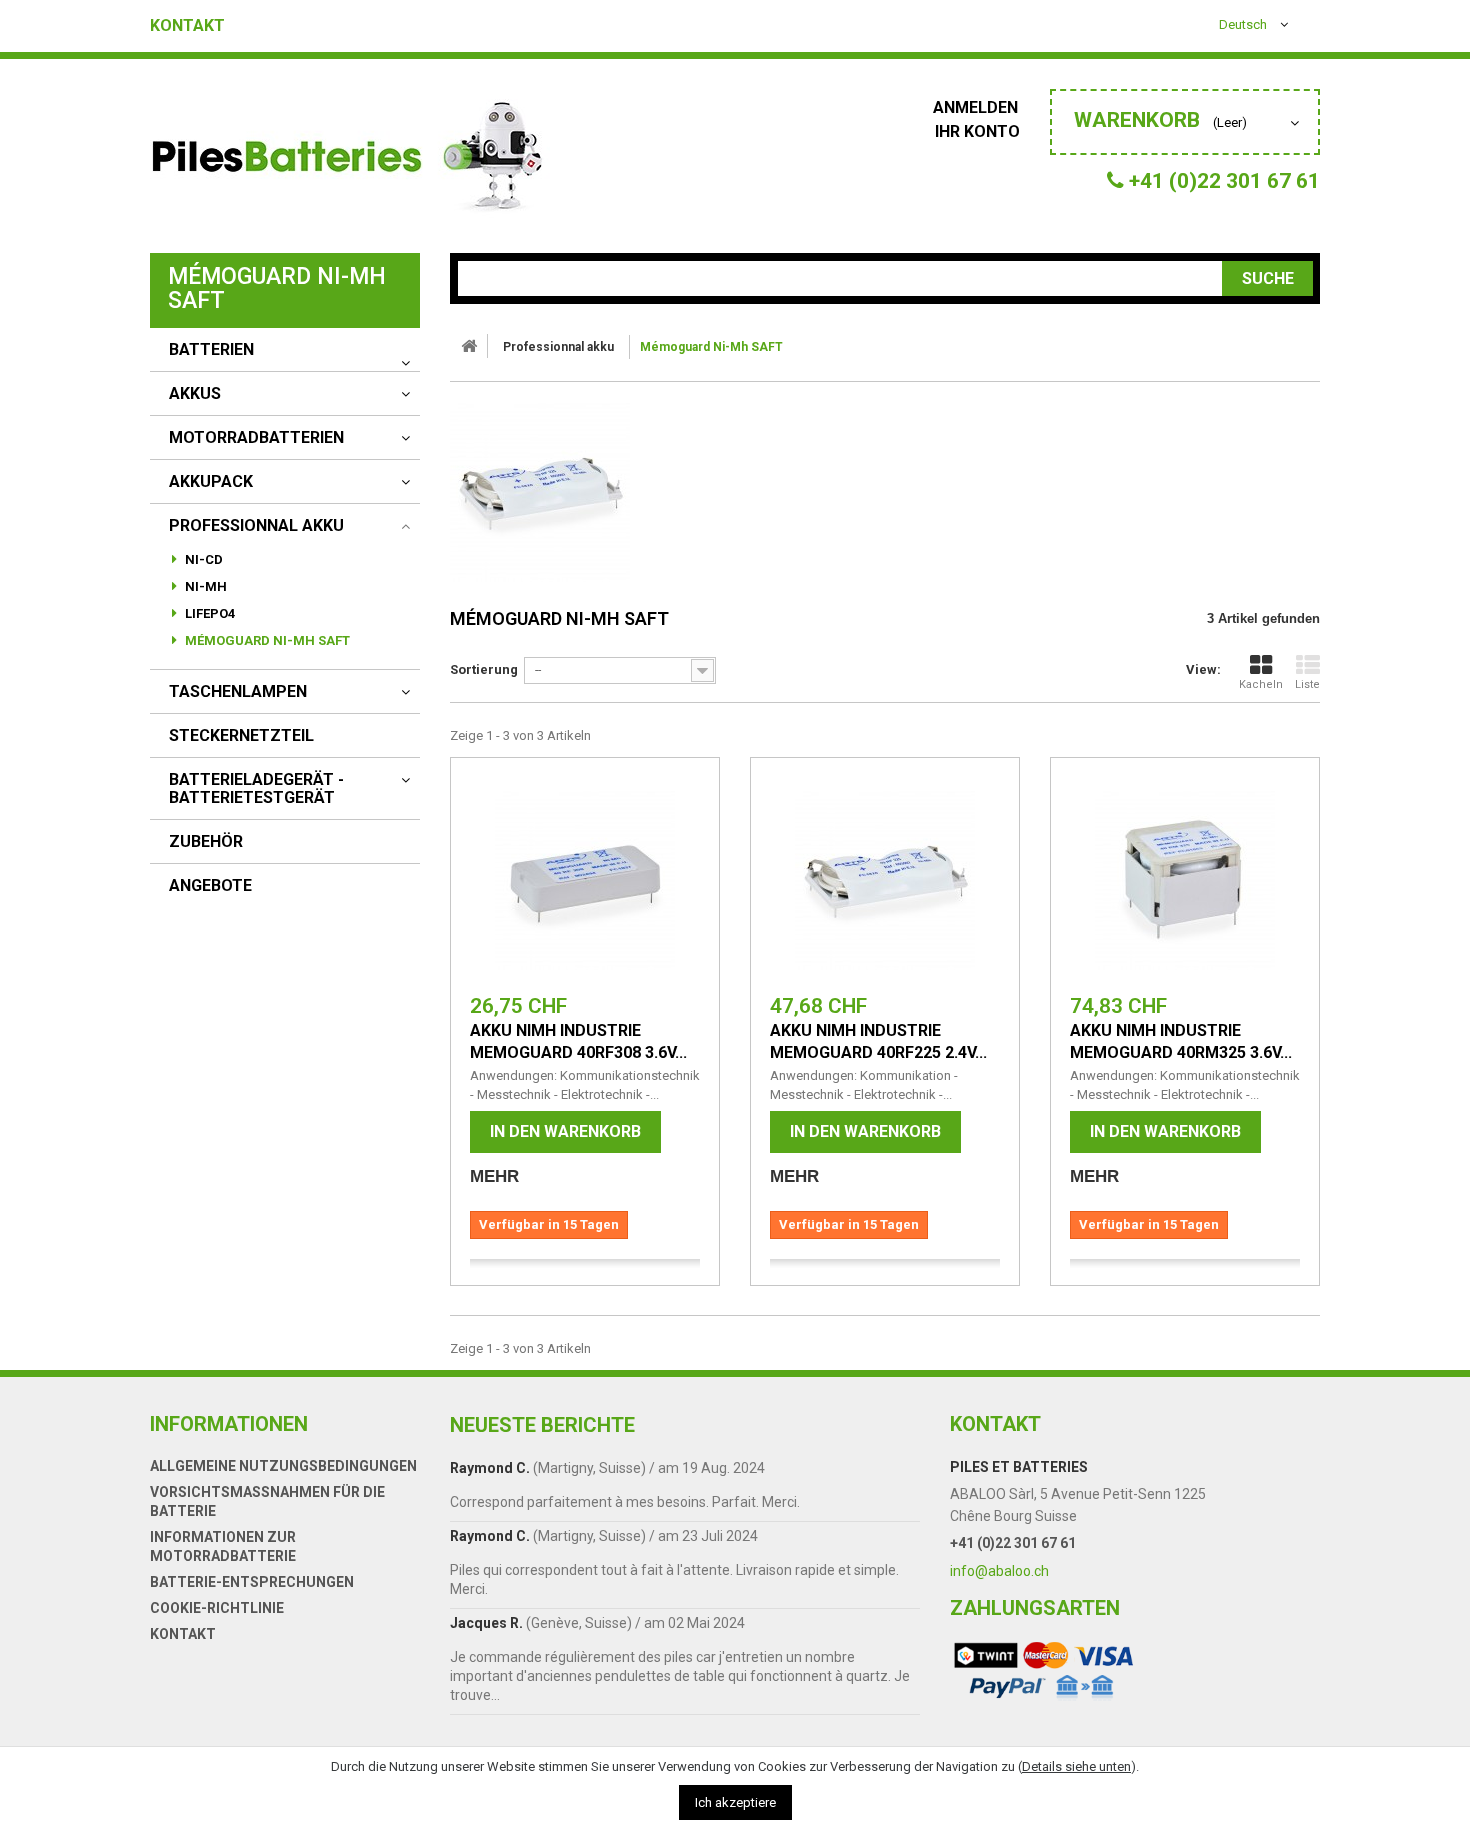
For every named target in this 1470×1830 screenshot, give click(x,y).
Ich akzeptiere (735, 1802)
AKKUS (195, 394)
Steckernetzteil (241, 736)
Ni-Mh (204, 586)
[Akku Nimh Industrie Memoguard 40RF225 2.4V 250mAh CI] (885, 880)
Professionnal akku (256, 526)
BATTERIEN (211, 350)
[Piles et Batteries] (350, 161)
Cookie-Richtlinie (217, 1608)
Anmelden (977, 107)
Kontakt (187, 26)
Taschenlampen (238, 692)
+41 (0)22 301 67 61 (1013, 1543)
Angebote (210, 886)
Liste (1307, 684)
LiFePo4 (208, 613)
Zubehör (206, 842)
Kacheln (1261, 684)
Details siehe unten (1076, 1766)
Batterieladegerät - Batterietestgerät (256, 789)
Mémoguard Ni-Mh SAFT (266, 640)
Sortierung (484, 669)
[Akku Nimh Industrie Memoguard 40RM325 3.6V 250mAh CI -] (1185, 880)
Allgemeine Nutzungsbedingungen (283, 1466)
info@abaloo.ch (999, 1571)
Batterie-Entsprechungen (252, 1582)
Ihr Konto (977, 131)
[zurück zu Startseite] (469, 346)
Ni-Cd (202, 559)
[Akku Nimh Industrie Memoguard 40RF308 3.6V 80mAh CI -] (585, 880)
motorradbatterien (256, 438)
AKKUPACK (211, 482)
